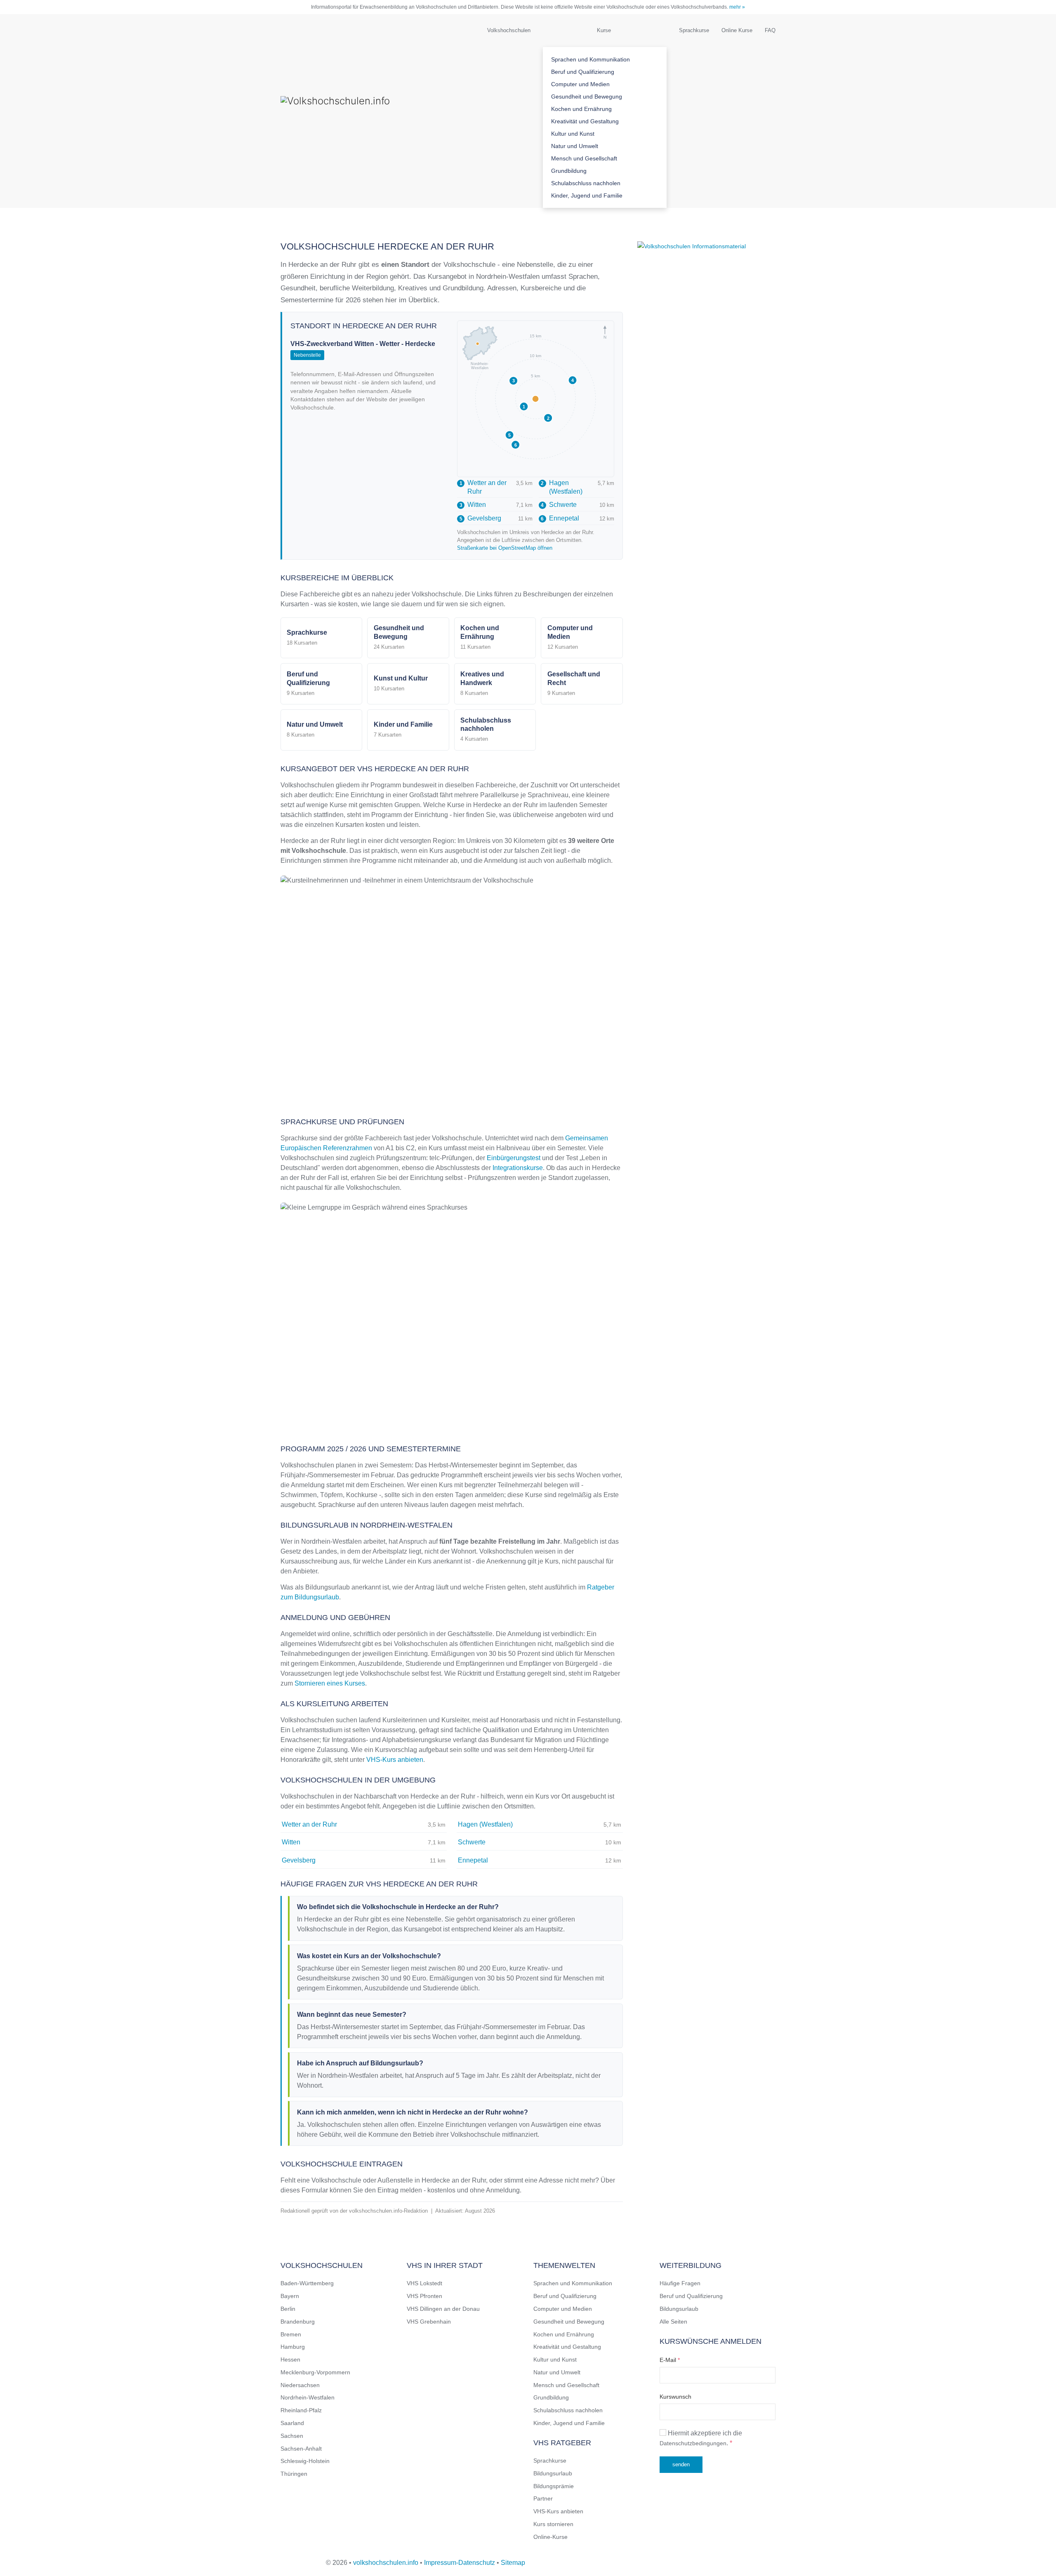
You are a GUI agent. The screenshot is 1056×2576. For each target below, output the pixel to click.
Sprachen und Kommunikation (590, 59)
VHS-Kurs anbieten (395, 1760)
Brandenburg (298, 2322)
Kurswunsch (675, 2397)
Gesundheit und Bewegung (587, 97)
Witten (473, 505)
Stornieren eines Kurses (330, 1683)
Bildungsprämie (554, 2486)
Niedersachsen (300, 2385)
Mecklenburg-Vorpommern (315, 2372)
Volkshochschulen (509, 30)
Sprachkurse (694, 30)
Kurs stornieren (553, 2524)
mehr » (737, 7)
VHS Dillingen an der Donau (443, 2309)
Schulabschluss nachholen (586, 183)
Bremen (291, 2334)
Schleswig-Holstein (305, 2461)
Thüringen (294, 2474)
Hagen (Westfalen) (562, 487)
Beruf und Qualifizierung (583, 72)
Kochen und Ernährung (581, 109)
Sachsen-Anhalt (301, 2449)
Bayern (290, 2296)
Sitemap (513, 2563)
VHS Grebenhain (429, 2322)
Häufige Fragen (680, 2283)
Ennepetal (560, 518)
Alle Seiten (673, 2322)
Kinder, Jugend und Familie (587, 195)
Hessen (290, 2359)
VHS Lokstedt (424, 2283)
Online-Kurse (550, 2537)
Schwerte (559, 505)
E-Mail (670, 2360)
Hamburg (293, 2347)
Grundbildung (569, 171)
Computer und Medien (580, 84)
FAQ (770, 30)
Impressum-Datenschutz (460, 2563)
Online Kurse (737, 30)
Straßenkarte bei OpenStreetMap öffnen (505, 548)
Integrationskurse (518, 1168)
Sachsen (292, 2436)
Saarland (292, 2423)
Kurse (604, 30)
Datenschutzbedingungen (693, 2443)
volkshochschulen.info (386, 2563)
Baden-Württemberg (307, 2283)
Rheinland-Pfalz (301, 2410)
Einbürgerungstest (514, 1158)
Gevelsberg (480, 518)
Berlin (288, 2309)
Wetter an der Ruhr (483, 487)
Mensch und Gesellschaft (584, 158)
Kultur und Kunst (573, 134)
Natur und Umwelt (575, 146)
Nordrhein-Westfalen (308, 2397)
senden (681, 2464)
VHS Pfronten (424, 2296)
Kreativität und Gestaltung (585, 121)
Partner (543, 2498)
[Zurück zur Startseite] (363, 111)
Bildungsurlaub (553, 2473)
